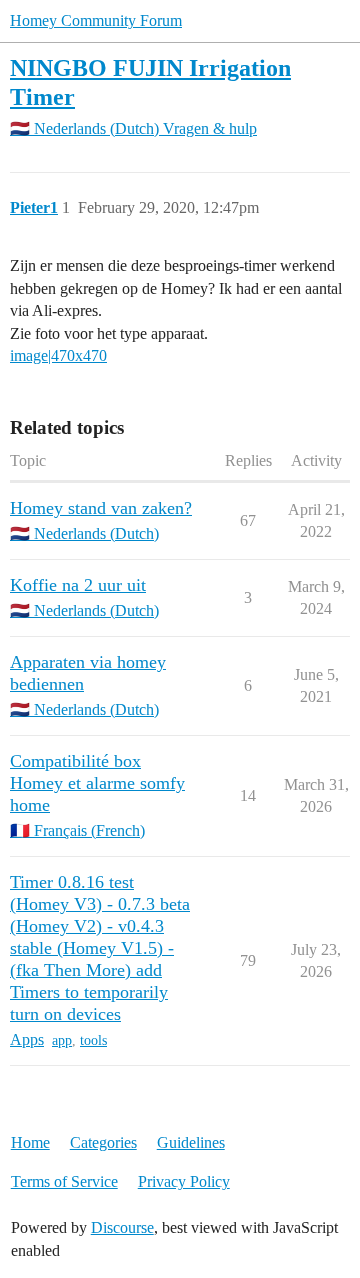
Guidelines (191, 1142)
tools (93, 1040)
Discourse (122, 1227)
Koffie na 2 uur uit (78, 585)
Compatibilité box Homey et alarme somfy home (97, 783)
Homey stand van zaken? (101, 508)
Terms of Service (64, 1181)
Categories (103, 1142)
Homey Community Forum (96, 20)
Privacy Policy (184, 1181)
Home (30, 1142)
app (62, 1040)
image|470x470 (58, 355)
